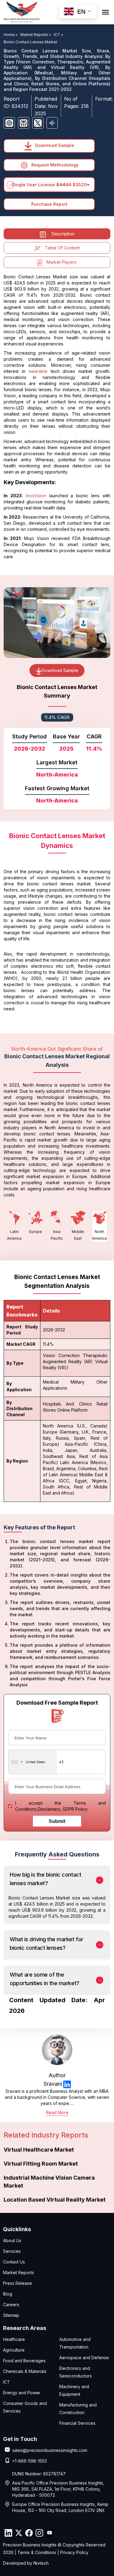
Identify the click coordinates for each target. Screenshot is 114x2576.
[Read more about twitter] (19, 2533)
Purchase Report (49, 204)
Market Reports (19, 2272)
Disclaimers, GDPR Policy (63, 1809)
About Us (12, 2240)
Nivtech (41, 2563)
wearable (38, 371)
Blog (8, 2294)
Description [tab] (63, 234)
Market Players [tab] (62, 262)
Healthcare (14, 2339)
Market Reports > (36, 35)
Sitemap (11, 2315)
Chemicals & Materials (25, 2371)
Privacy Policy (74, 2552)
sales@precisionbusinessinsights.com (50, 2450)
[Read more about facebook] (29, 2533)
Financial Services (77, 2423)
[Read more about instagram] (39, 2533)
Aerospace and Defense (84, 2358)
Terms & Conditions (37, 2552)
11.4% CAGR (57, 717)
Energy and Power (22, 2393)
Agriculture (14, 2350)
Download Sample (54, 145)
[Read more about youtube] (50, 2533)
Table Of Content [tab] (62, 248)
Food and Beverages (24, 2361)
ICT (7, 2382)
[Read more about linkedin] (67, 2084)
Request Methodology (54, 165)
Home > (11, 35)
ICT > (59, 35)
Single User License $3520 (49, 185)
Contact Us (14, 2262)
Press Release (17, 2283)
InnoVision (36, 496)
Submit (57, 1821)
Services (12, 2251)
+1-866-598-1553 (29, 2461)
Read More (57, 2112)
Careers (11, 2304)
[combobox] (33, 1762)
